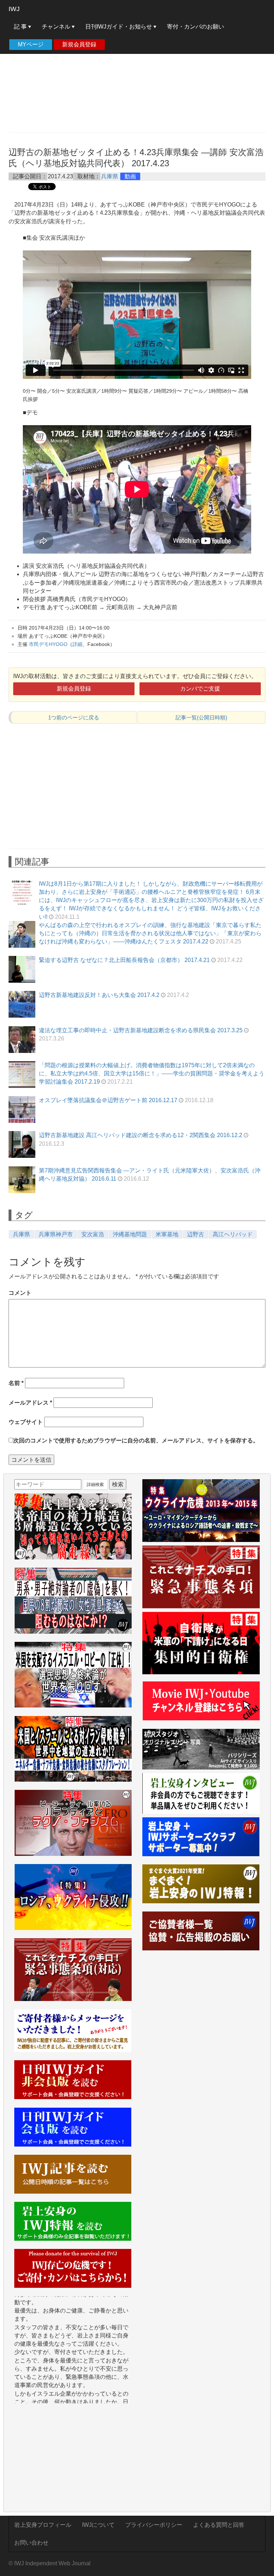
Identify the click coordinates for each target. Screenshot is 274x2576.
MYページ (31, 44)
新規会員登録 (79, 44)
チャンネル (57, 27)
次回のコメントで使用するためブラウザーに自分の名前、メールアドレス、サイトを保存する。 (136, 1440)
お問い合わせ (31, 2543)
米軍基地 (167, 1234)
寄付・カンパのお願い (196, 27)
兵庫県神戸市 (56, 1234)
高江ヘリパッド (233, 1234)
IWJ (14, 9)
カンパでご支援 (200, 689)
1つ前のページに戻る (74, 717)
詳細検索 (95, 1485)
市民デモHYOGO (48, 644)
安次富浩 (93, 1234)
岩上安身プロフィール (43, 2525)
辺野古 (196, 1234)
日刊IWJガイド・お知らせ (119, 27)
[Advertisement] (137, 75)
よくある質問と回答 (219, 2525)
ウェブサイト (26, 1422)
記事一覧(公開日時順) (201, 717)
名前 (16, 1383)
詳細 (77, 644)
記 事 (21, 27)
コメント (20, 1293)
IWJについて (98, 2525)
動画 (130, 176)
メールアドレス (30, 1403)
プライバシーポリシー (154, 2525)
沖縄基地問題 (130, 1234)
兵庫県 (110, 176)
